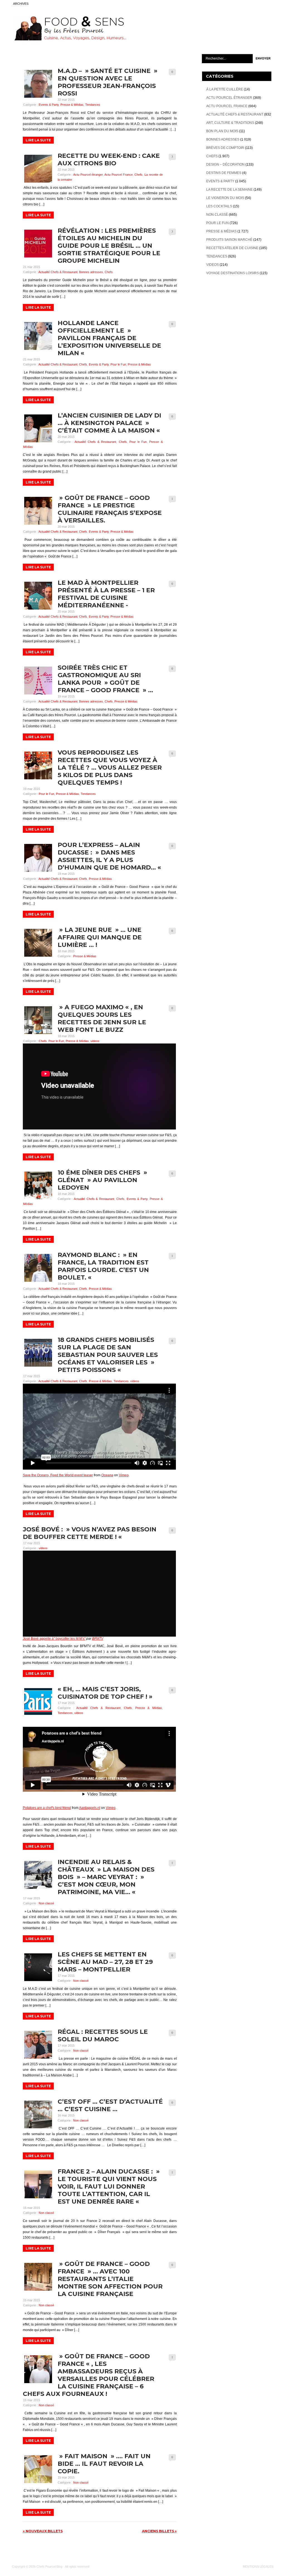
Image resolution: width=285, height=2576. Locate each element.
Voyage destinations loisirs (233, 273)
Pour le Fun (118, 364)
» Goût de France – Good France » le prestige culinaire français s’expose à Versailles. (110, 509)
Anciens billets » (159, 2531)
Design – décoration (225, 164)
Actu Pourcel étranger (88, 175)
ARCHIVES (21, 4)
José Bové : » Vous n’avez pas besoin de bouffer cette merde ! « (90, 1533)
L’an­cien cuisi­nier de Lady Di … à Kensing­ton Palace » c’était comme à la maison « (110, 423)
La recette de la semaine (229, 190)
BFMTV (98, 1639)
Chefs (138, 175)
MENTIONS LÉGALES (258, 2567)
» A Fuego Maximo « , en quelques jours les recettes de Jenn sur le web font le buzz (102, 1018)
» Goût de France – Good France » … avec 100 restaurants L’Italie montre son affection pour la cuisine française (110, 2279)
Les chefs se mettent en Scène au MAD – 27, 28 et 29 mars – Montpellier (105, 1962)
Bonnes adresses (91, 272)
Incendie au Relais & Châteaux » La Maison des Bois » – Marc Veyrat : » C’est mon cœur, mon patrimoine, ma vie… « (106, 1877)
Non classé (46, 1903)
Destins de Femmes (224, 173)
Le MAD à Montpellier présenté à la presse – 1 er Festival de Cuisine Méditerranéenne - (106, 594)
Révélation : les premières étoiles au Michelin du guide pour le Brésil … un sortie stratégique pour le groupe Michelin (109, 246)
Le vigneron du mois (225, 198)
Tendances (93, 105)
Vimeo (124, 1475)
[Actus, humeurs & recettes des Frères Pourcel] (69, 39)
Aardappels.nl (90, 1808)
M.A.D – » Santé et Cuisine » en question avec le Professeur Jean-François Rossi (108, 82)
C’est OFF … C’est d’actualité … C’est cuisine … (110, 2105)
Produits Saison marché (229, 240)
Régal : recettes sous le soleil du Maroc (103, 2035)
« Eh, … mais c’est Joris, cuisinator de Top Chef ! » (105, 1693)
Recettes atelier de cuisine (232, 248)
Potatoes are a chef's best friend (47, 1808)
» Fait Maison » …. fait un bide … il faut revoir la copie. (104, 2464)
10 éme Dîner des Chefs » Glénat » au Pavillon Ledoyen (102, 1180)
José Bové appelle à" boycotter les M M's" (54, 1639)
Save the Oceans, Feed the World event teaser (58, 1475)
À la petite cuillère (225, 89)
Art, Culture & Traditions (230, 123)
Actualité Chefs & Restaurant (58, 272)
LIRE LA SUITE (38, 140)
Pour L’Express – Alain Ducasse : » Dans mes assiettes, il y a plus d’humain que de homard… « (110, 856)
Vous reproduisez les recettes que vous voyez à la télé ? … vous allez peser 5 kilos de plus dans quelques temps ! (110, 768)
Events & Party (49, 105)
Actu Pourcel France (118, 175)
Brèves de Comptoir (225, 148)
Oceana (107, 1475)
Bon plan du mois (222, 131)
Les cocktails (219, 206)
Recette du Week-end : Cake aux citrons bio (109, 159)
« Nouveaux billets (43, 2531)
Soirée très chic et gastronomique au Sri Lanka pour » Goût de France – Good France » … (105, 679)
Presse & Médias (72, 105)
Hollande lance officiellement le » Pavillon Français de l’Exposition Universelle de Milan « (109, 338)
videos (95, 1041)
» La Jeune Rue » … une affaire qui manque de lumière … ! (100, 937)
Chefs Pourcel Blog (49, 2567)
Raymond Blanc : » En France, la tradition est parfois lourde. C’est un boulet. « (103, 1266)
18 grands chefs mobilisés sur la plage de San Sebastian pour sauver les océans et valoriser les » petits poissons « (108, 1355)
